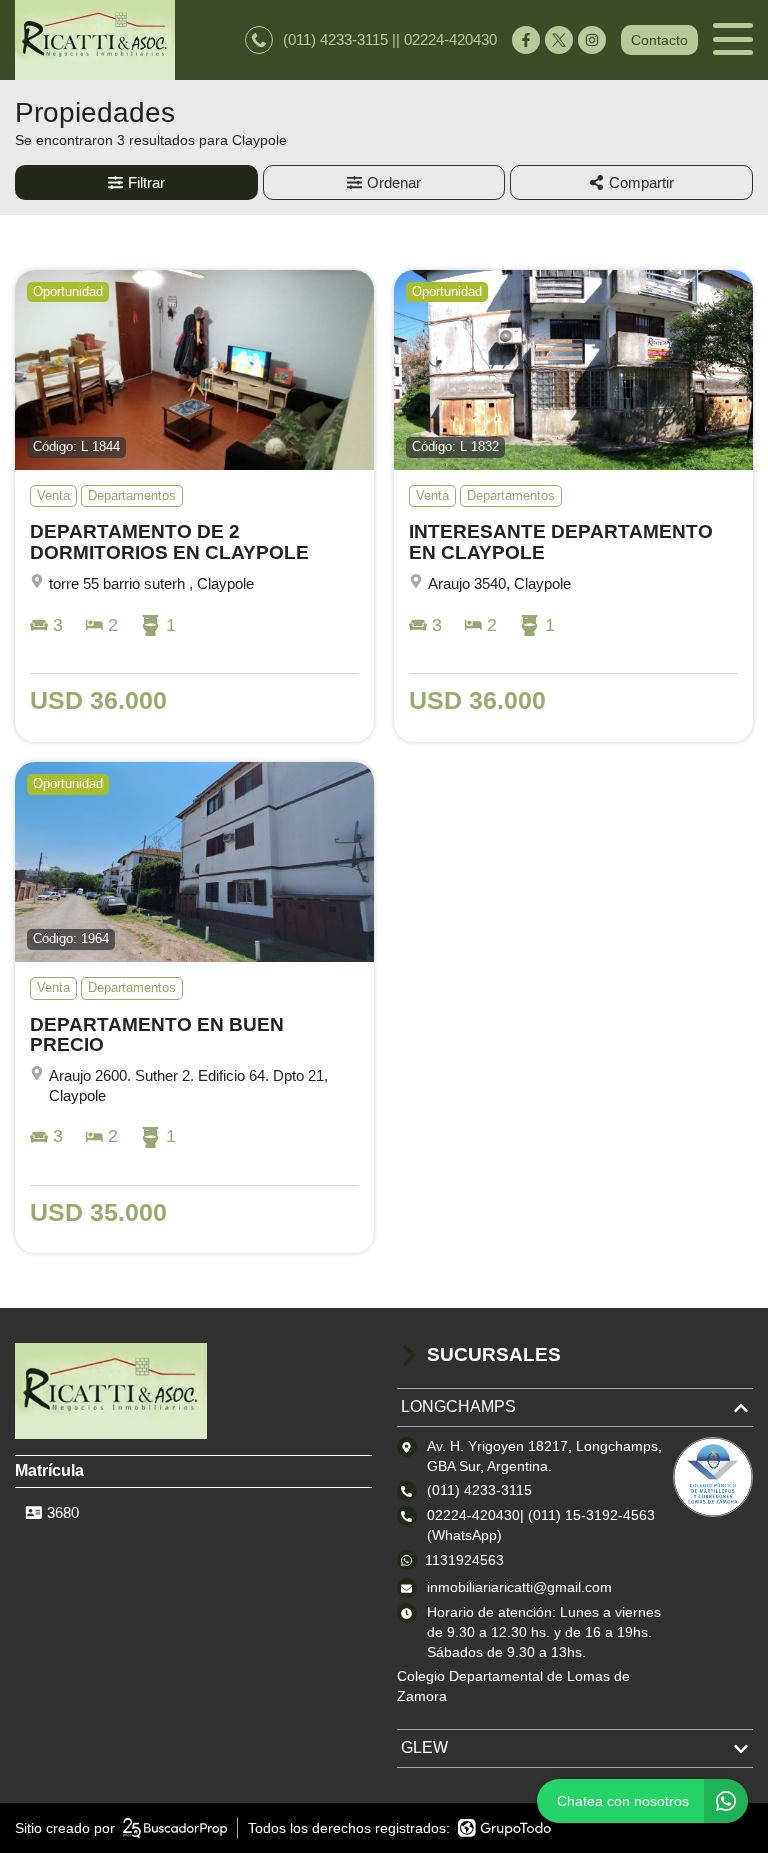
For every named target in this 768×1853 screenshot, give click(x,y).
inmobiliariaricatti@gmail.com (519, 1587)
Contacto (659, 40)
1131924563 (464, 1560)
